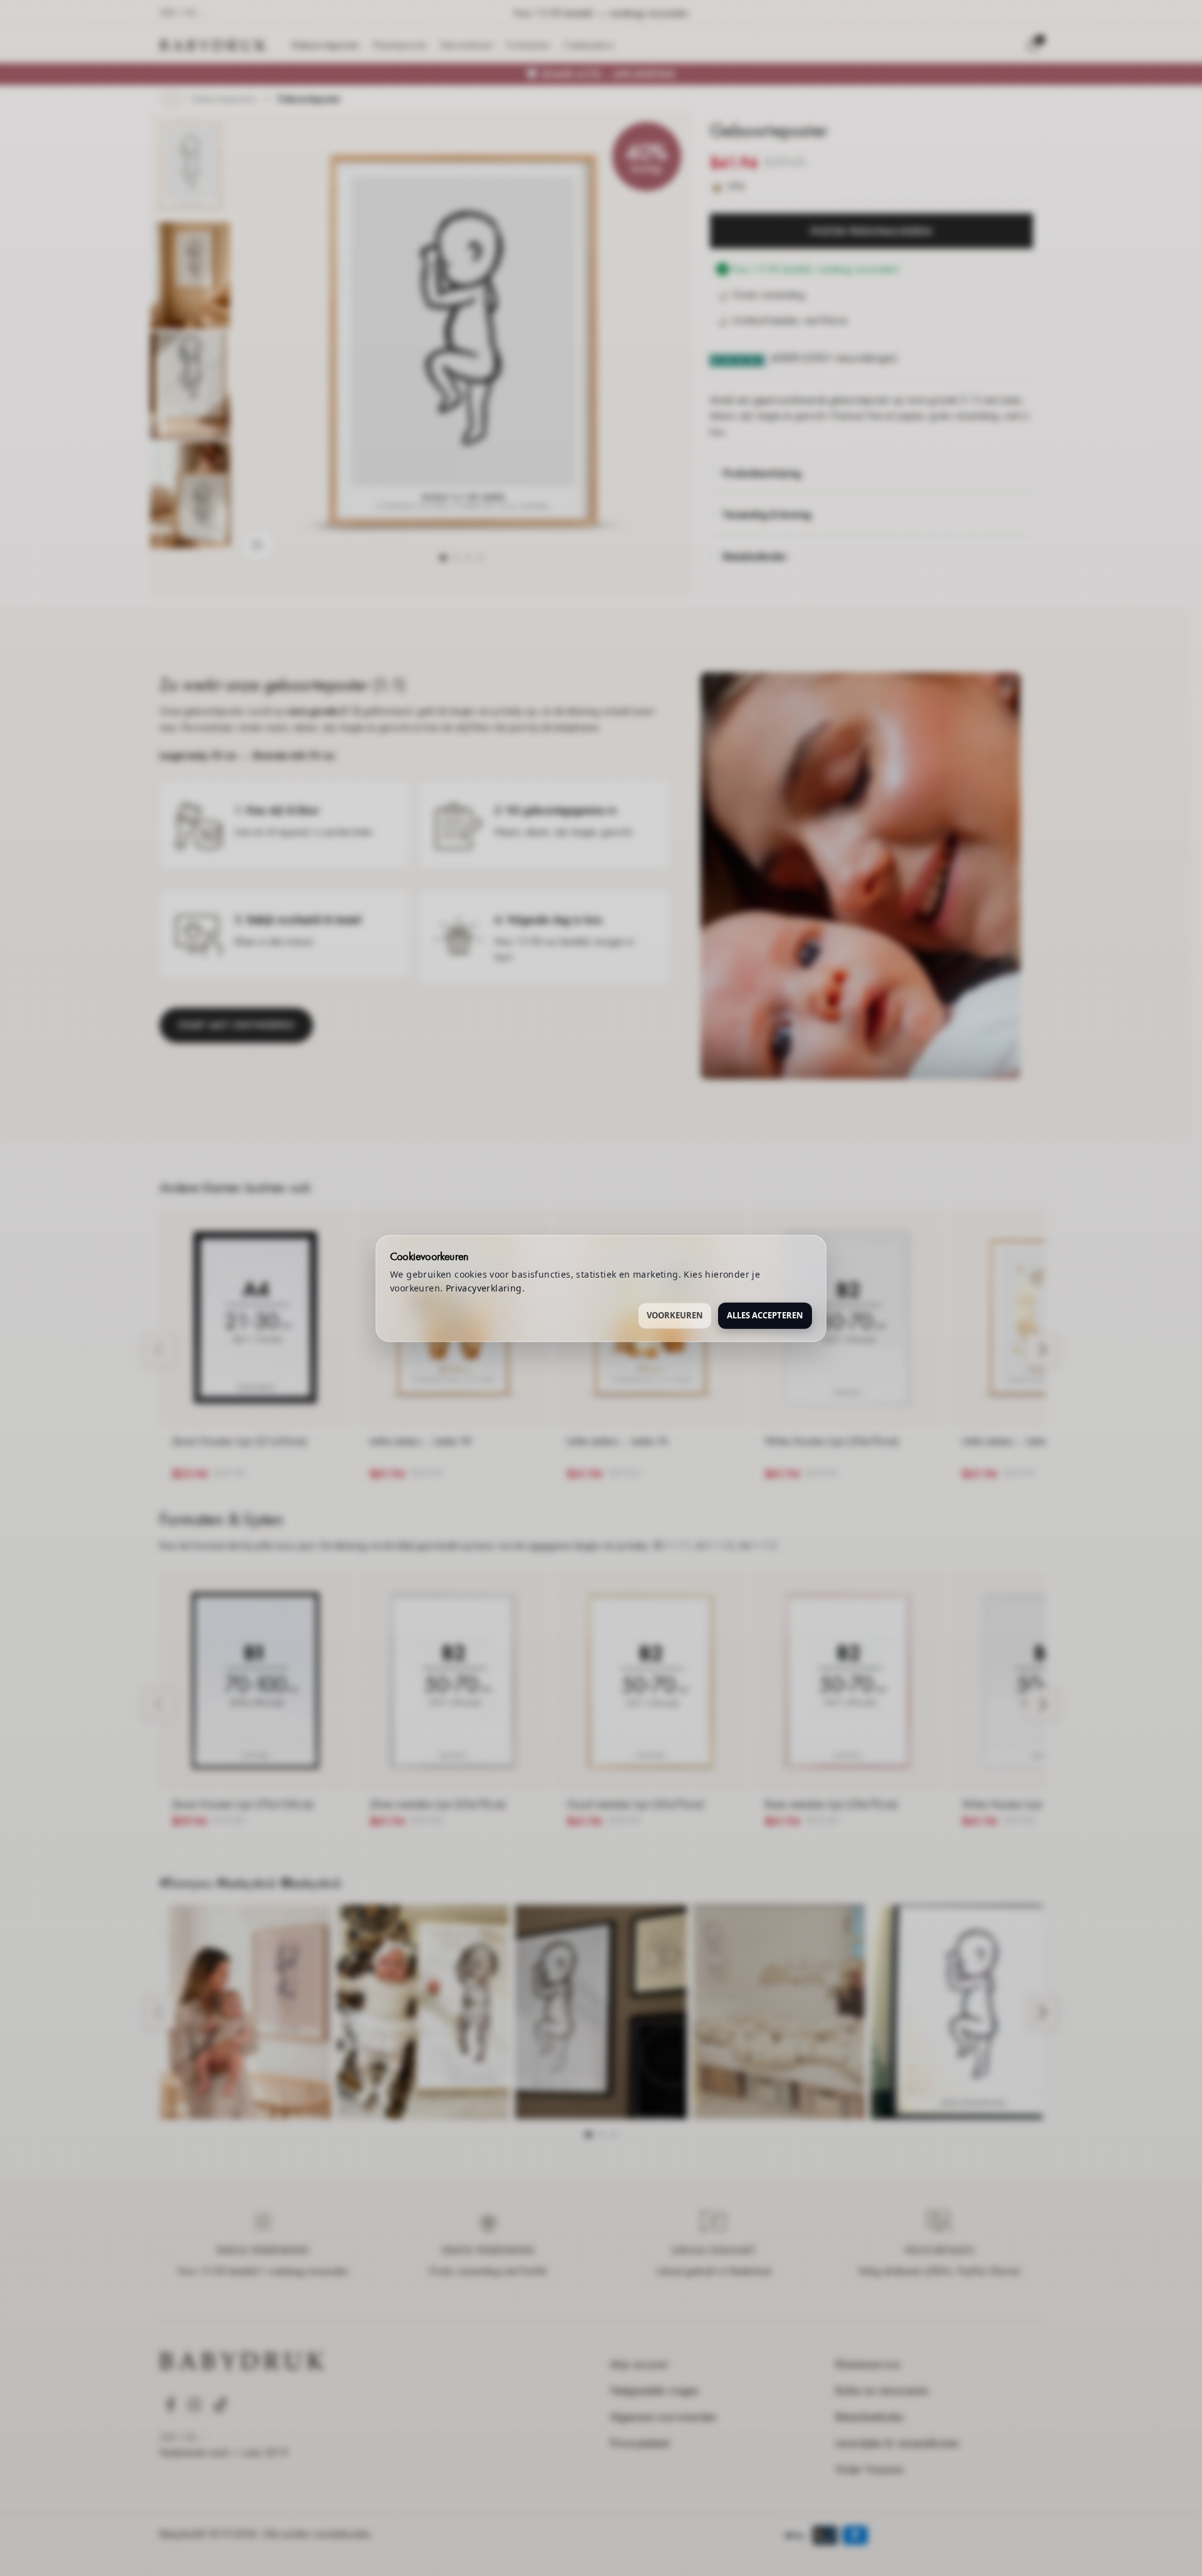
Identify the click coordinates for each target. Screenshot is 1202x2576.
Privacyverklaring (484, 1287)
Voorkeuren (675, 1315)
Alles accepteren (765, 1315)
